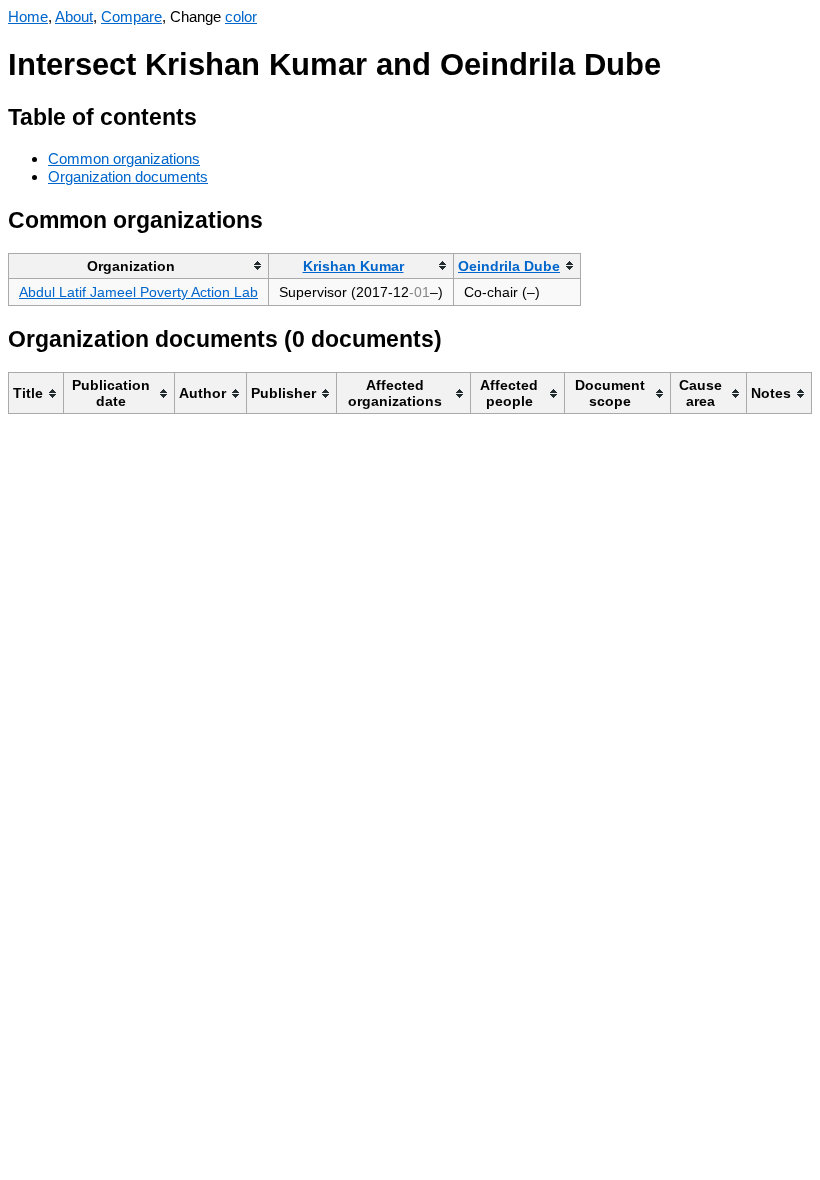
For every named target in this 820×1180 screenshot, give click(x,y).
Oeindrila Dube (509, 266)
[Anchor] (212, 114)
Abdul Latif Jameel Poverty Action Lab (138, 292)
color (241, 16)
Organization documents (128, 176)
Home (28, 16)
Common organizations (124, 158)
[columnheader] (139, 265)
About (74, 16)
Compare (131, 16)
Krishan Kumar (353, 266)
